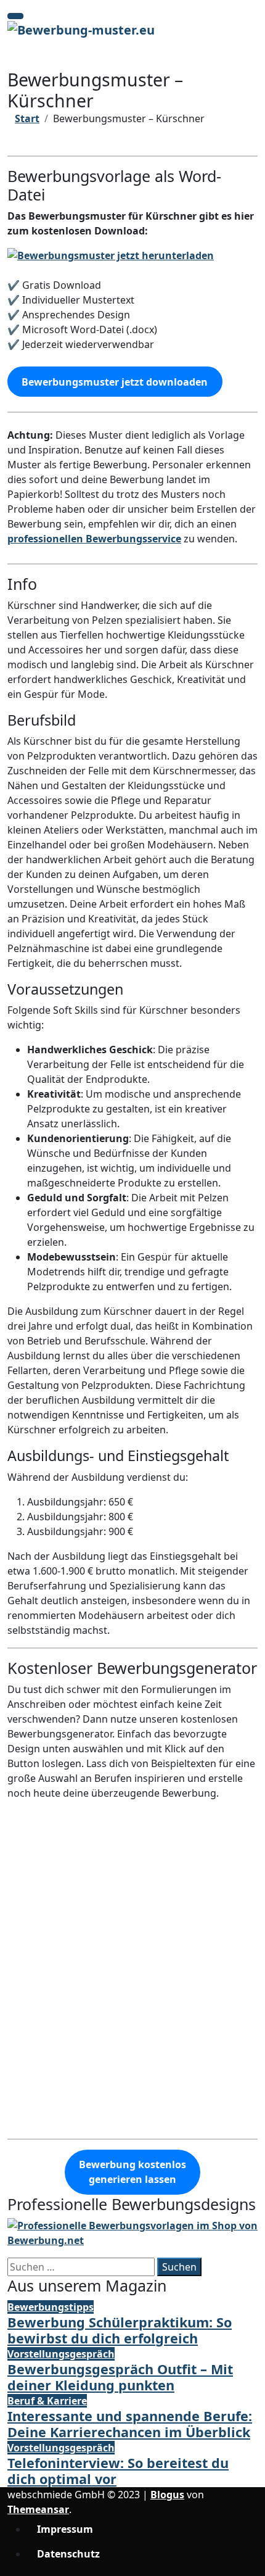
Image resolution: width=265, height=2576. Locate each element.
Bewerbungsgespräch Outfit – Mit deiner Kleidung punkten (120, 2377)
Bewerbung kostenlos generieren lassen (132, 2172)
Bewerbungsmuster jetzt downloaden (115, 382)
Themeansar (38, 2509)
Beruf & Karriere (47, 2401)
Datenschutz (68, 2554)
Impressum (65, 2529)
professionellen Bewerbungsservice (94, 539)
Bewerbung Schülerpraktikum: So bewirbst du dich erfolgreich (120, 2330)
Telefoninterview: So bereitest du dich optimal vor (118, 2471)
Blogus (167, 2495)
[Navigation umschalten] (15, 16)
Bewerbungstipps (51, 2307)
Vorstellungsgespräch (61, 2354)
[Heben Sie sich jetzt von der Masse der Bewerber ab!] (132, 2232)
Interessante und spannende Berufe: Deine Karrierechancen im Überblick (130, 2424)
